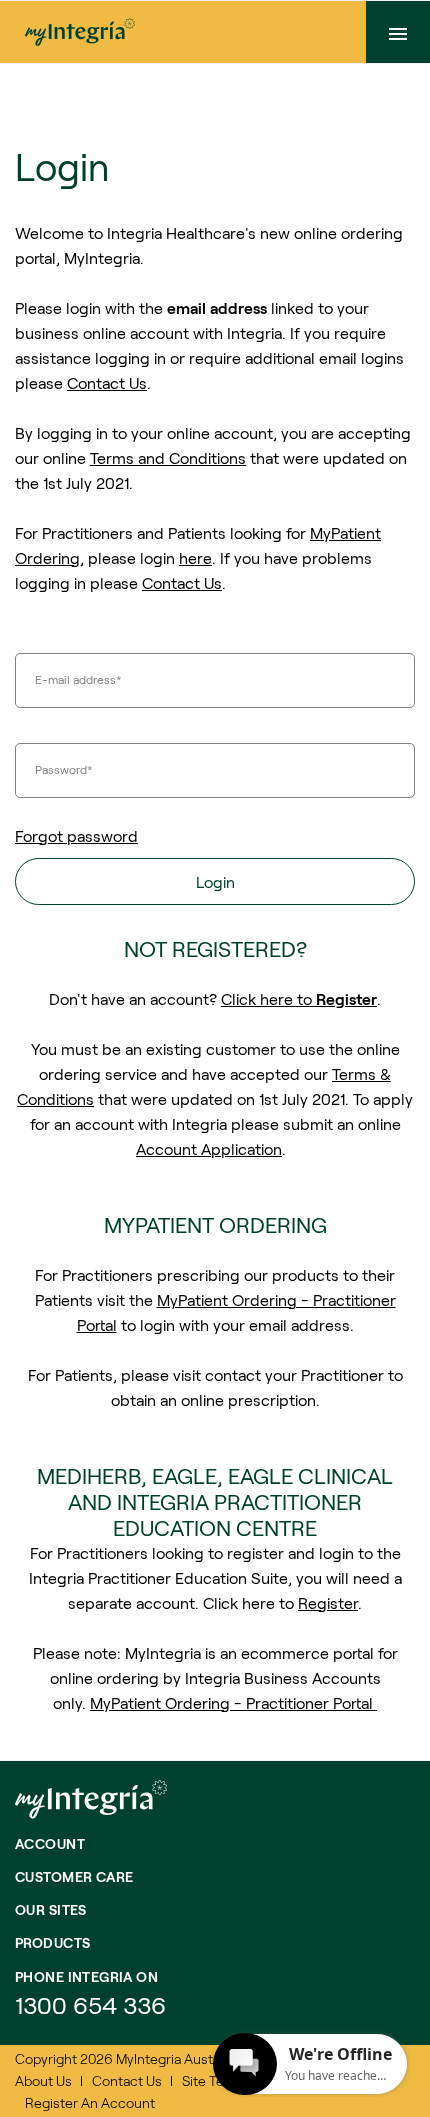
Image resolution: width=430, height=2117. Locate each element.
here (195, 557)
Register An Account (90, 2102)
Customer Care (74, 1876)
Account (50, 1843)
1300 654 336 (90, 2004)
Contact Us (107, 382)
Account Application (209, 1148)
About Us (43, 2080)
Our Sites (51, 1909)
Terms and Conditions (168, 457)
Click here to (299, 998)
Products (52, 1942)
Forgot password (76, 835)
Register (328, 1602)
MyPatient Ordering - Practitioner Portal (233, 1702)
